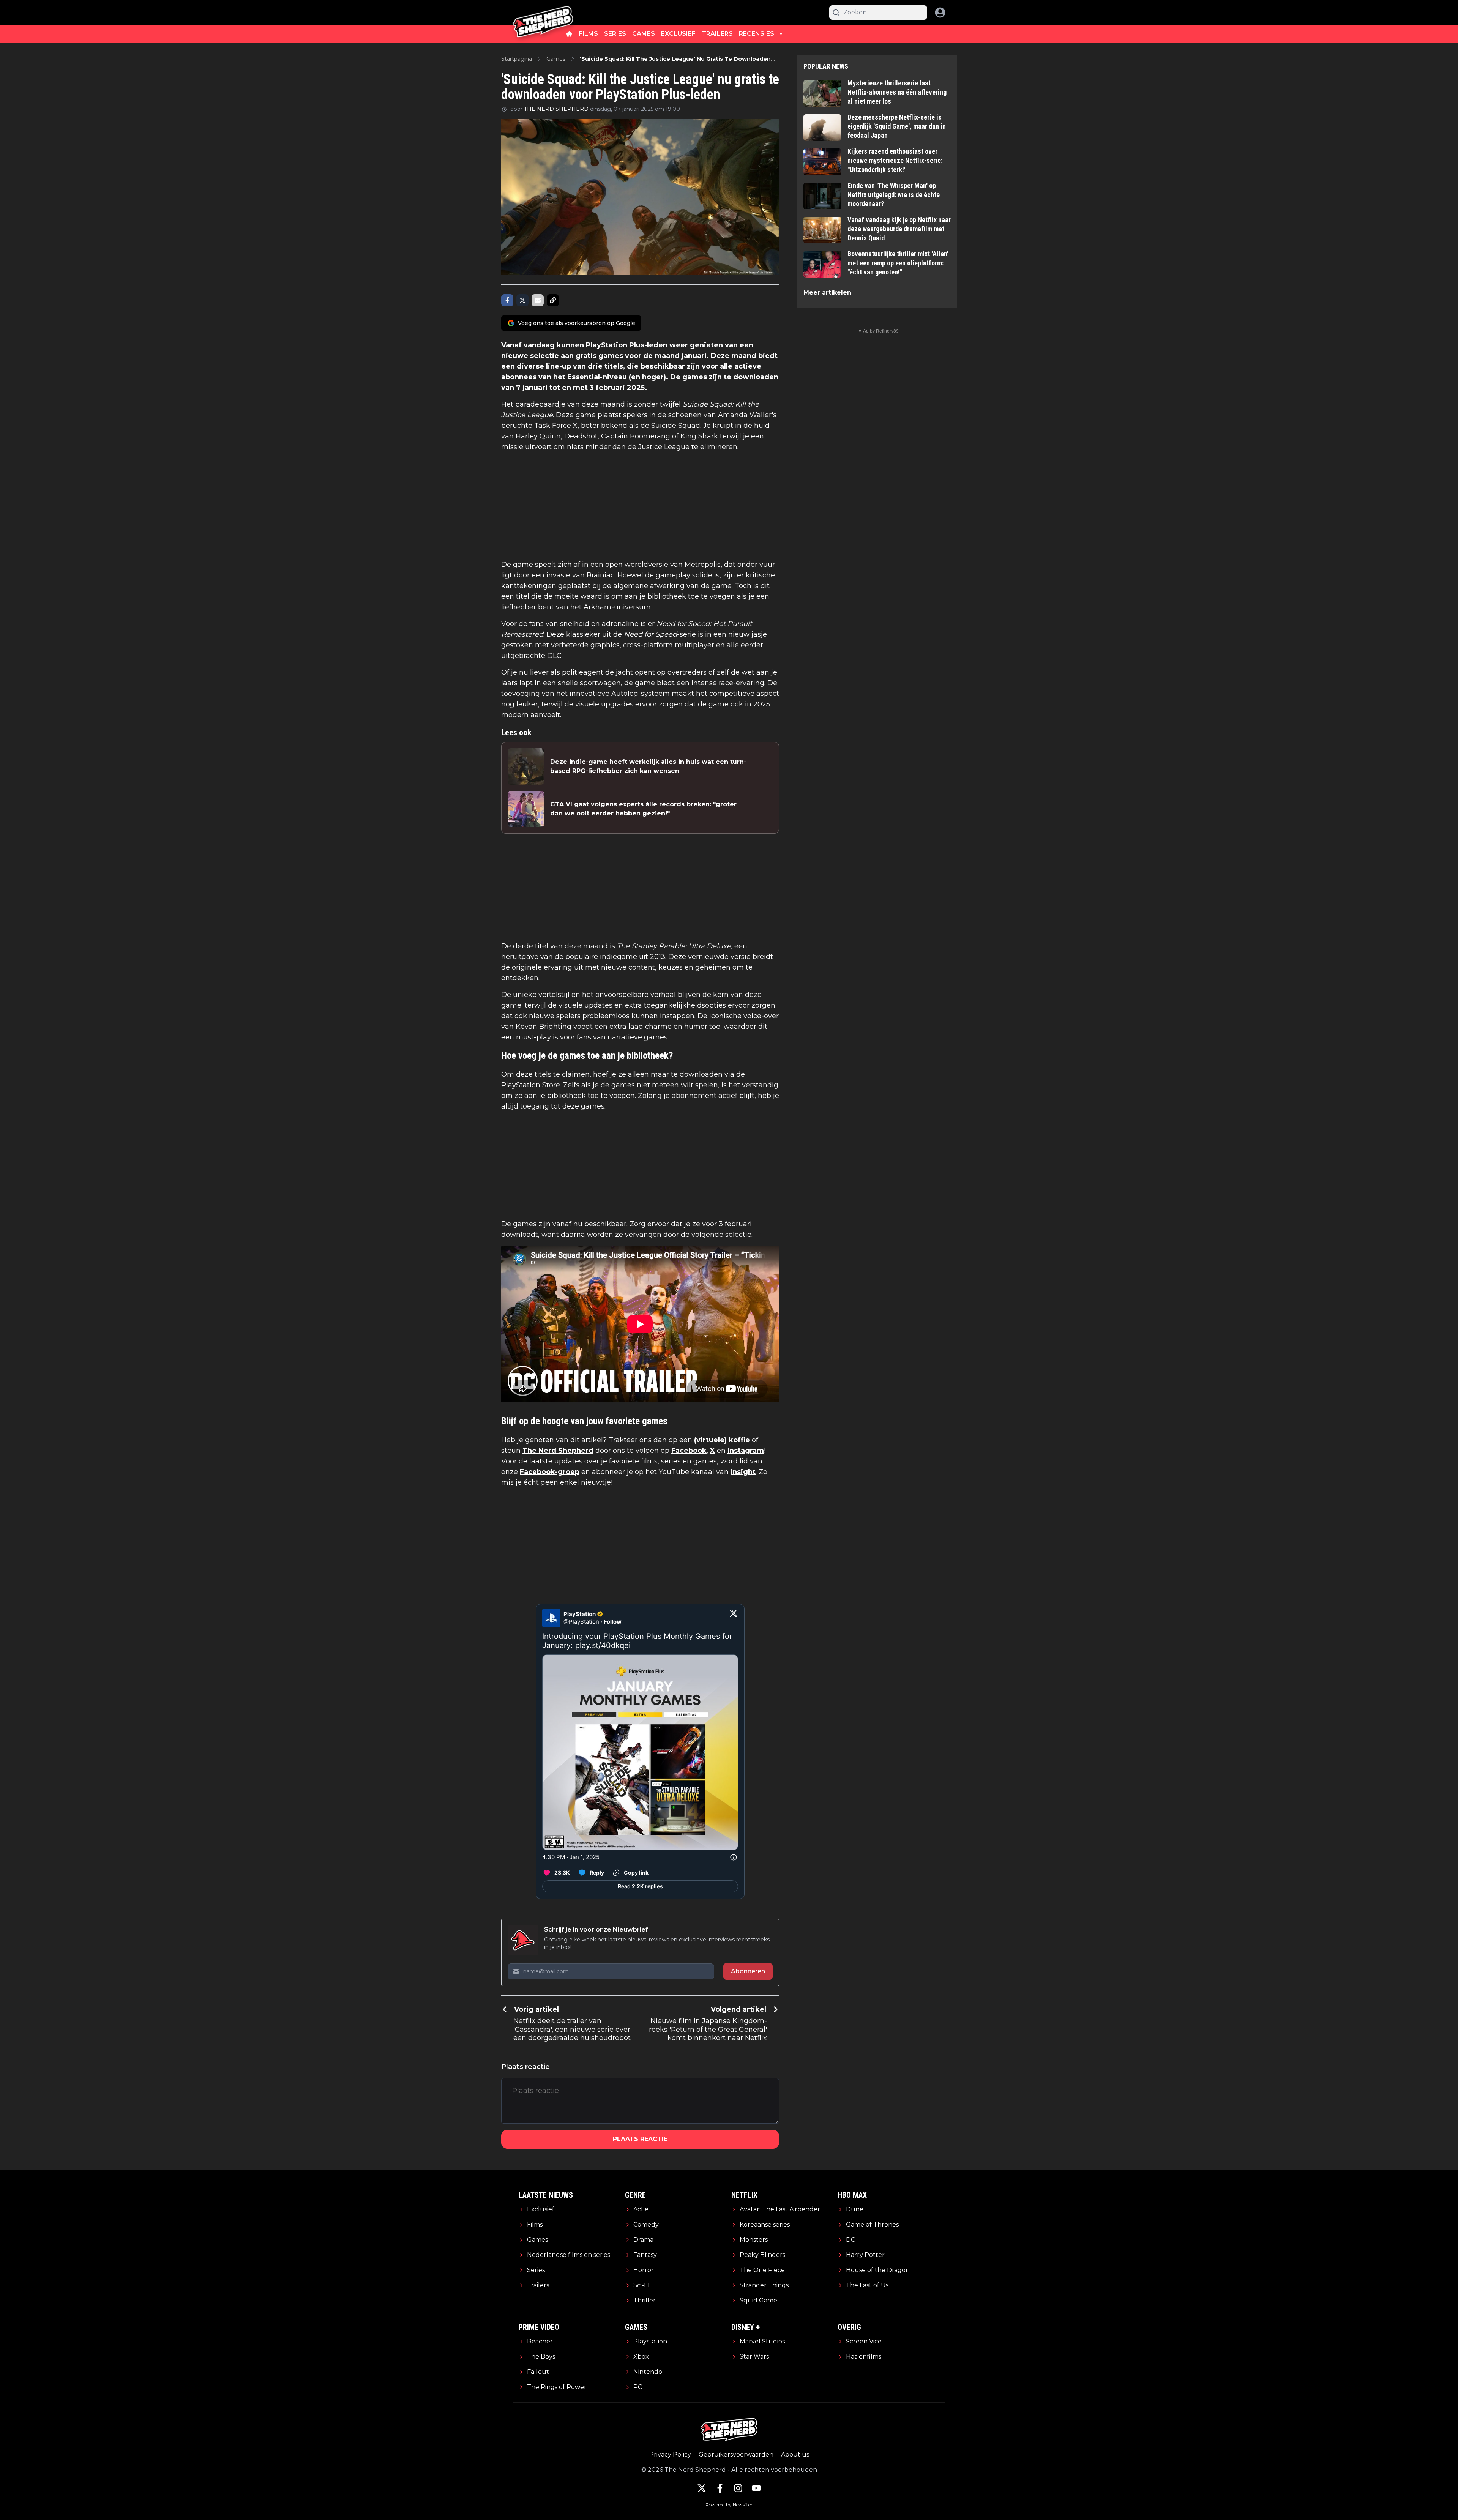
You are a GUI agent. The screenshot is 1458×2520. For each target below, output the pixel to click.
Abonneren (748, 1971)
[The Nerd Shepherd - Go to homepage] (543, 12)
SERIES (615, 34)
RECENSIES (757, 34)
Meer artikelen (827, 293)
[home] (569, 34)
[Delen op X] (522, 300)
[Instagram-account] (738, 2488)
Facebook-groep (550, 1472)
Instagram (746, 1451)
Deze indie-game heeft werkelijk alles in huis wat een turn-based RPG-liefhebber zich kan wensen (648, 766)
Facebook (689, 1451)
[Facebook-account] (720, 2488)
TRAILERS (717, 34)
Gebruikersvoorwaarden (736, 2455)
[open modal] (940, 13)
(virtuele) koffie (722, 1440)
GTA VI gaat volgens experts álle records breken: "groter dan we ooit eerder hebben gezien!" (643, 809)
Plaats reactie (640, 2139)
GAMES (644, 34)
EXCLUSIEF (678, 34)
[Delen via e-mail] (538, 300)
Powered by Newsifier (729, 2505)
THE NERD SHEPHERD (556, 109)
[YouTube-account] (756, 2488)
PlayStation (607, 345)
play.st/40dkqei (603, 1645)
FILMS (588, 34)
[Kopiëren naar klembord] (553, 300)
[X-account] (702, 2488)
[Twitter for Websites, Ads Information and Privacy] (734, 1857)
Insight (743, 1472)
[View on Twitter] (734, 1618)
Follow (613, 1622)
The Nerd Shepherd (558, 1451)
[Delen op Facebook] (507, 300)
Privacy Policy (670, 2455)
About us (795, 2455)
